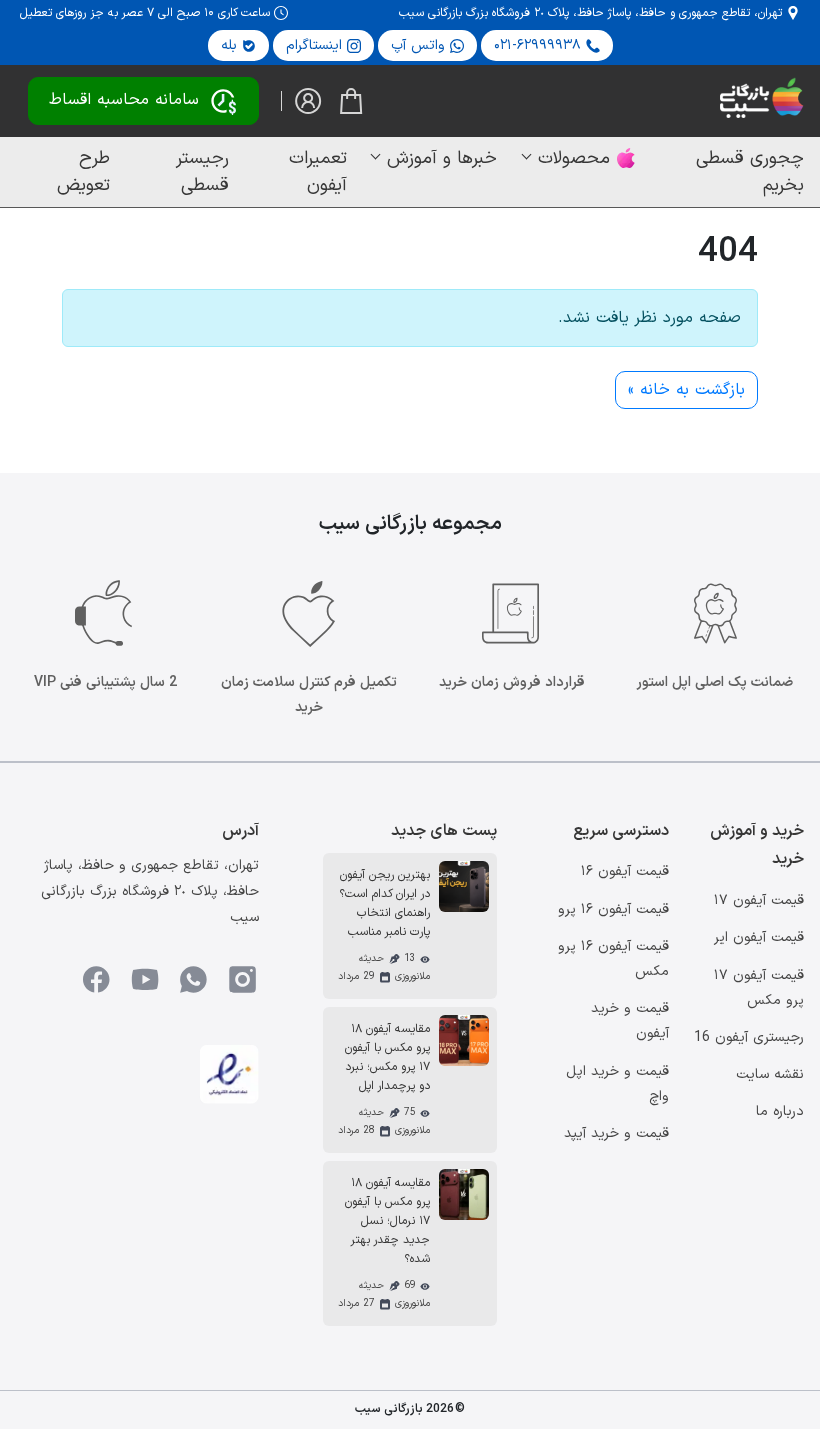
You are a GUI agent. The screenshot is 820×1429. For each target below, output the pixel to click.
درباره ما (780, 1111)
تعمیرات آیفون (318, 172)
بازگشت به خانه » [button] (686, 390)
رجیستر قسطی (203, 172)
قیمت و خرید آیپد (616, 1133)
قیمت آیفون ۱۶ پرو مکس (613, 959)
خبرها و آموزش (442, 158)
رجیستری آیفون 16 (749, 1037)
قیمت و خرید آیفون (629, 1021)
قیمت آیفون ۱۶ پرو (613, 909)
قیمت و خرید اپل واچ (617, 1084)
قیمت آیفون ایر (759, 937)
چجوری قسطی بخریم (750, 172)
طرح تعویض (83, 172)
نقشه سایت (770, 1074)
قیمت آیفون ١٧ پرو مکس (759, 988)
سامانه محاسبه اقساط (124, 100)
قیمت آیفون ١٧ (759, 900)
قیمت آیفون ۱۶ (625, 871)
